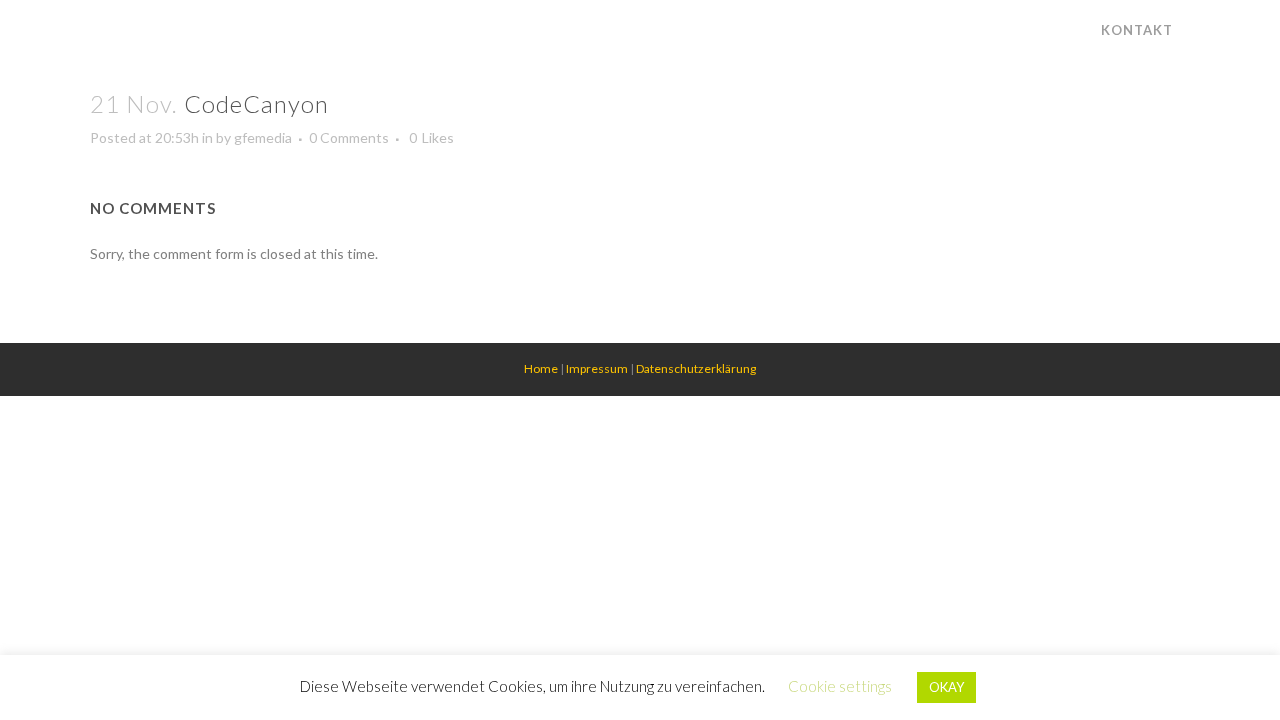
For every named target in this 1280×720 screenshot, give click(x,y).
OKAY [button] (946, 687)
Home (541, 368)
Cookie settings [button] (840, 686)
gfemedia (263, 137)
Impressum (597, 368)
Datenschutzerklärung (696, 368)
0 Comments (349, 137)
